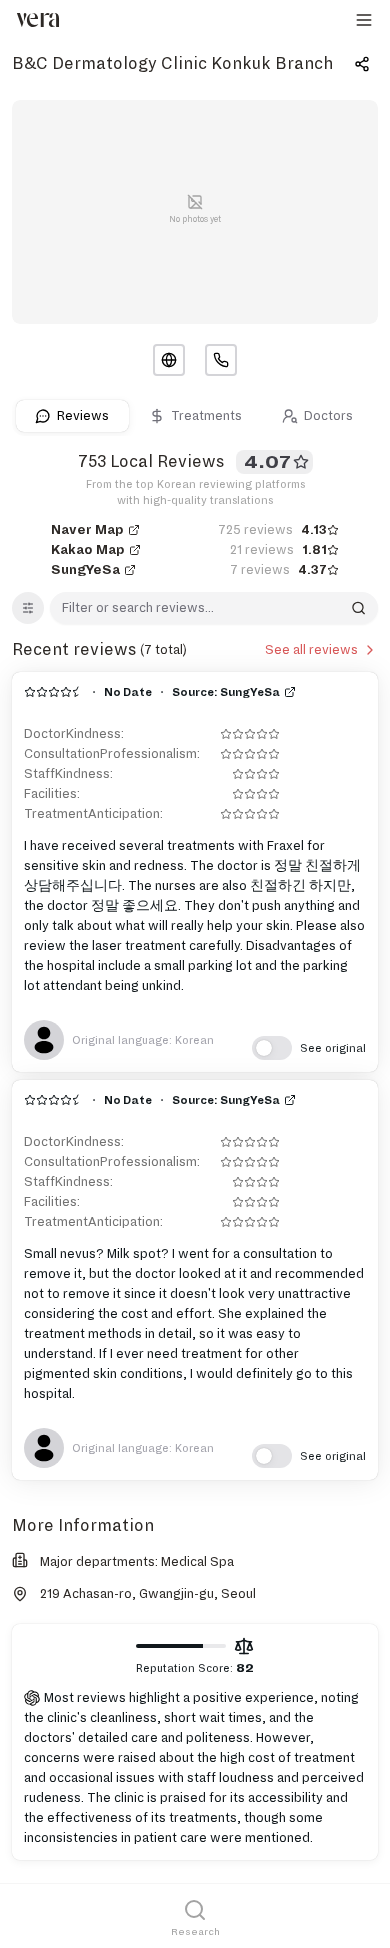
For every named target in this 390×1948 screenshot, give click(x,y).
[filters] (28, 608)
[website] (169, 360)
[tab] (72, 416)
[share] (362, 64)
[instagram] (221, 360)
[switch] (309, 1048)
